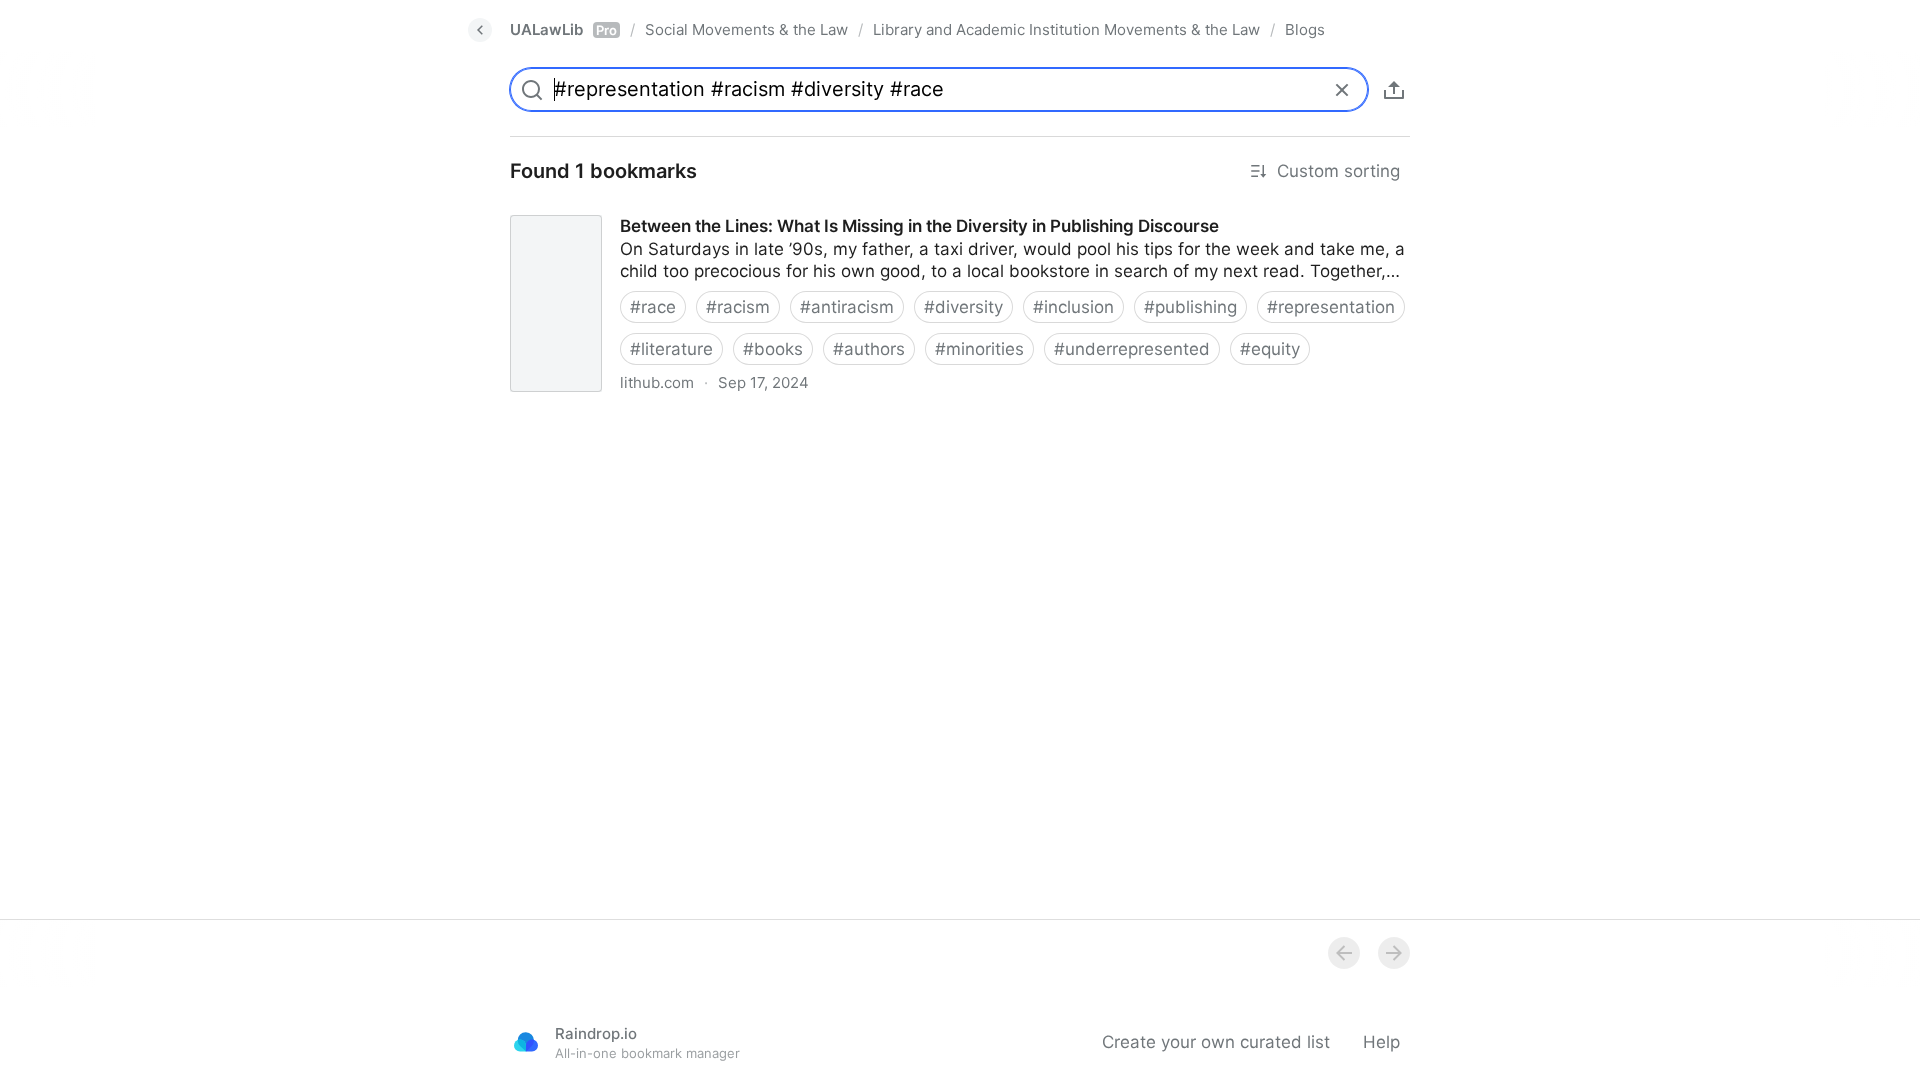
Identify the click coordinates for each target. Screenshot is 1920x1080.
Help (1381, 1042)
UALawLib (563, 29)
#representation (1331, 307)
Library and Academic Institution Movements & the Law (1066, 29)
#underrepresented (1132, 349)
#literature (671, 349)
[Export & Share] (1394, 90)
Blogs (1305, 29)
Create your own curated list (1216, 1042)
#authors (869, 349)
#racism (738, 307)
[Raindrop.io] (526, 1042)
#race (653, 307)
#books (773, 349)
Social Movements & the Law (746, 29)
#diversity (963, 307)
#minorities (979, 349)
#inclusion (1073, 307)
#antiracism (847, 307)
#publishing (1190, 307)
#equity (1270, 349)
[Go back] (480, 30)
